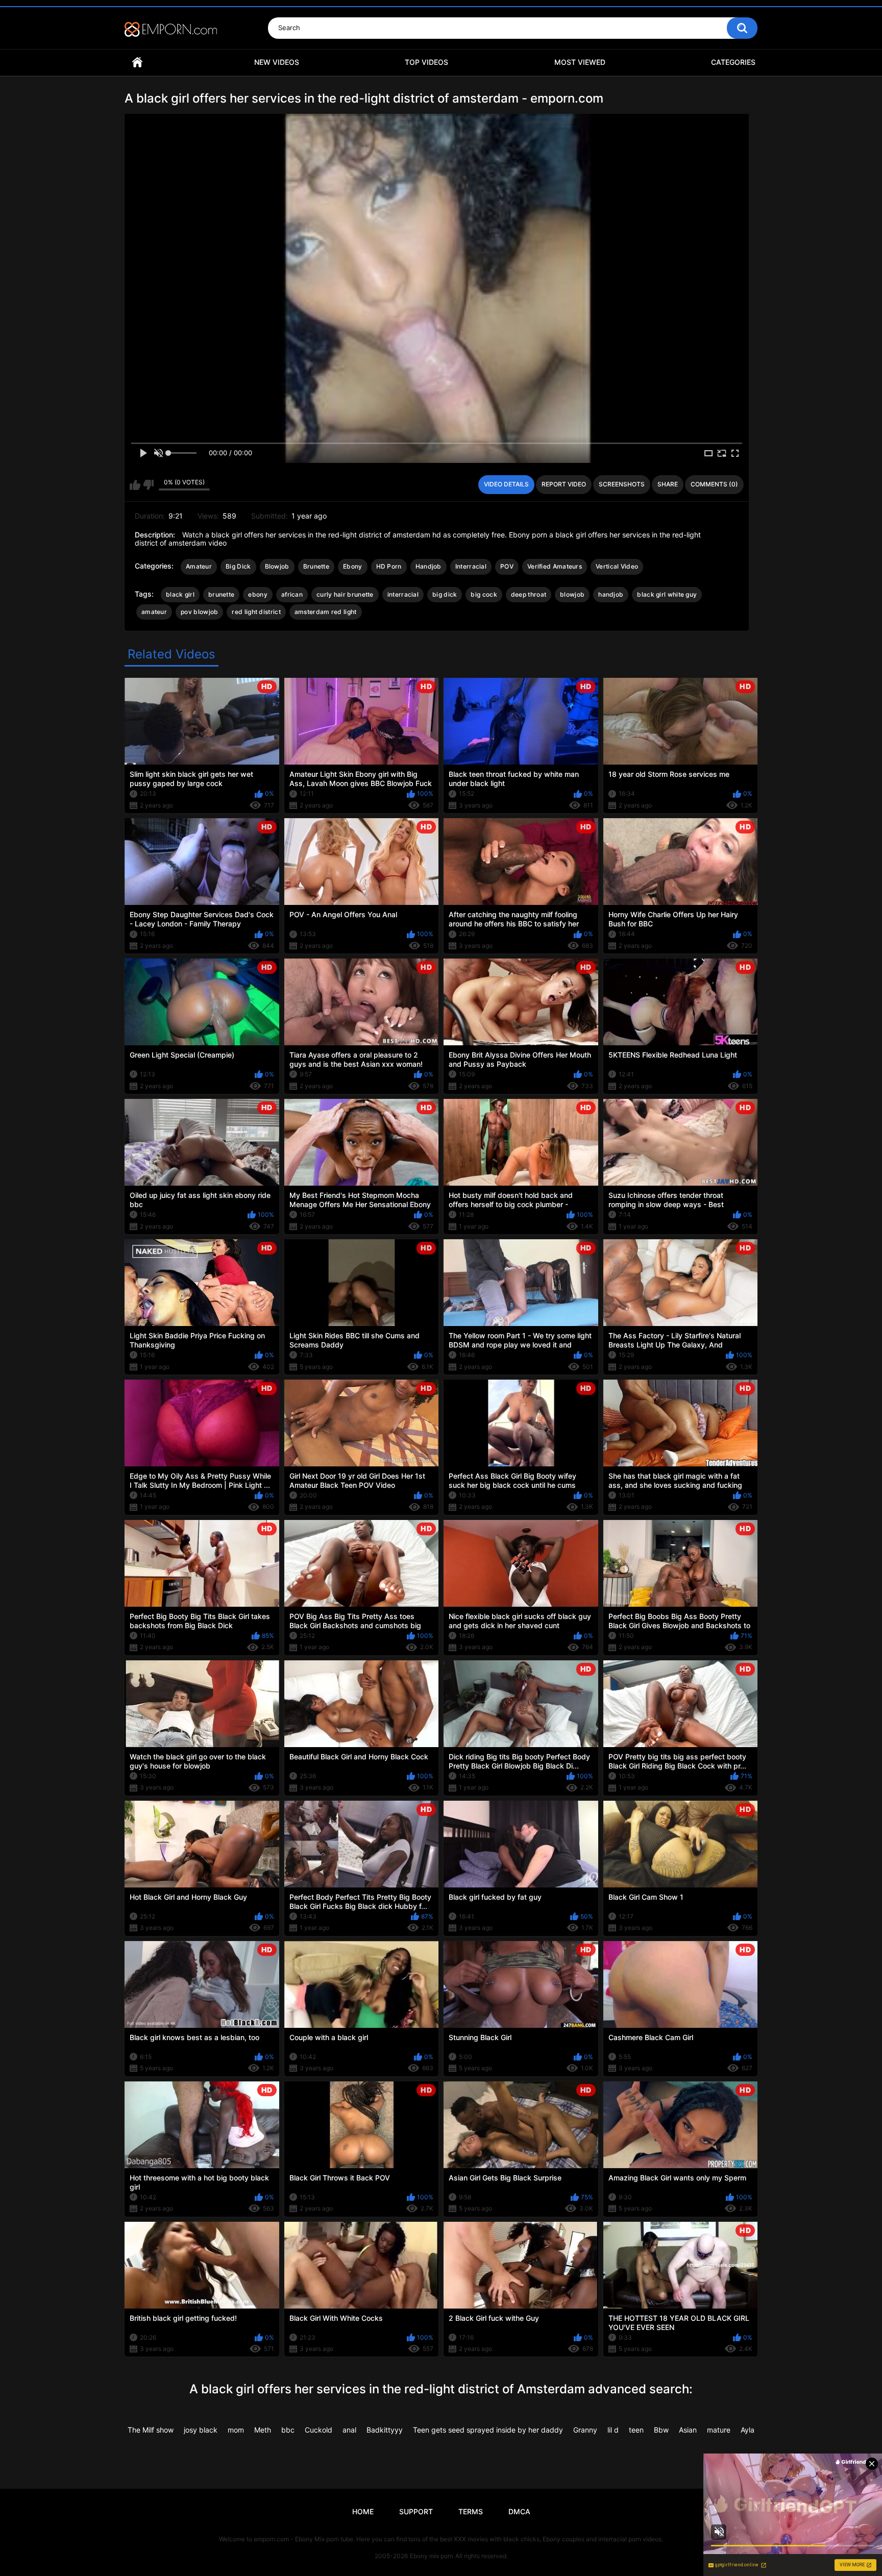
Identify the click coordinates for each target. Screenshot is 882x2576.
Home (137, 63)
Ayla (748, 2430)
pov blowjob (199, 612)
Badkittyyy (385, 2430)
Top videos (426, 62)
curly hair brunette (345, 594)
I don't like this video (148, 485)
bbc (288, 2430)
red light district (256, 612)
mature (719, 2430)
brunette (221, 594)
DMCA (519, 2511)
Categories (733, 62)
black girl (180, 594)
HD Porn (389, 566)
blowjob (572, 594)
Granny (585, 2430)
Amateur (199, 566)
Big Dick (238, 566)
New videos (277, 62)
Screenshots (622, 484)
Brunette (316, 566)
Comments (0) (714, 484)
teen (636, 2430)
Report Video (564, 484)
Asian (688, 2430)
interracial (403, 594)
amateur (154, 612)
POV (507, 566)
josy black (201, 2430)
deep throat (529, 594)
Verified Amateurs (555, 566)
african (292, 594)
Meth (263, 2430)
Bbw (661, 2430)
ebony (258, 594)
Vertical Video (617, 566)
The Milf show (151, 2430)
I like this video (135, 485)
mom (236, 2430)
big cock (484, 594)
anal (349, 2430)
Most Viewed (580, 62)
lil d (613, 2430)
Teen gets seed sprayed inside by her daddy (488, 2430)
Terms (471, 2511)
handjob (611, 594)
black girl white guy (667, 594)
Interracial (471, 566)
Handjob (428, 566)
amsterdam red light (326, 612)
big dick (445, 594)
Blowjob (277, 566)
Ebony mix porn (432, 2556)
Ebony (353, 566)
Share (668, 484)
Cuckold (318, 2430)
